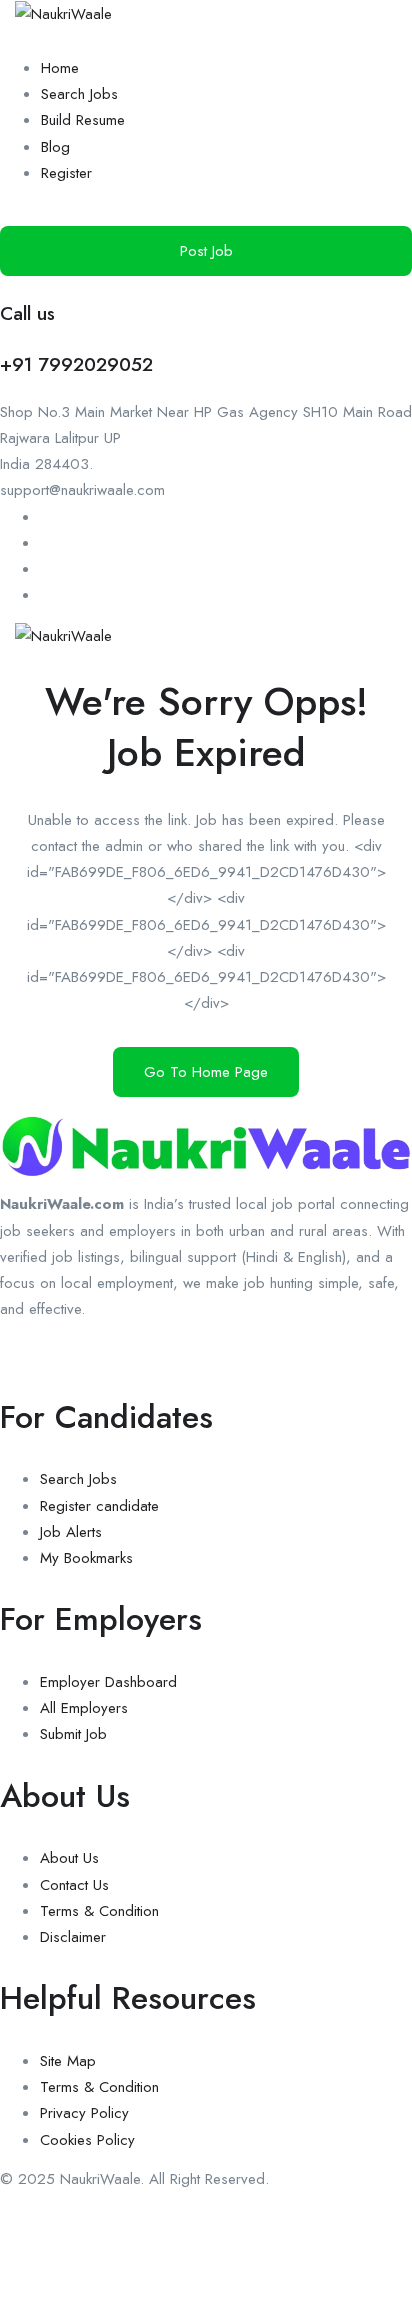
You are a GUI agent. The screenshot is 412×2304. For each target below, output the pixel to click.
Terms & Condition (99, 1911)
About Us (69, 1858)
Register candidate (99, 1506)
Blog (55, 147)
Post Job (206, 251)
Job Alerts (71, 1532)
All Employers (84, 1708)
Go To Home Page (206, 1072)
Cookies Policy (87, 2140)
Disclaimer (73, 1937)
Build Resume (83, 120)
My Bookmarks (86, 1558)
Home (60, 68)
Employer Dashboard (108, 1682)
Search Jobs (79, 94)
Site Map (68, 2061)
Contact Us (74, 1885)
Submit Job (73, 1734)
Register (66, 173)
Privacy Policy (84, 2113)
